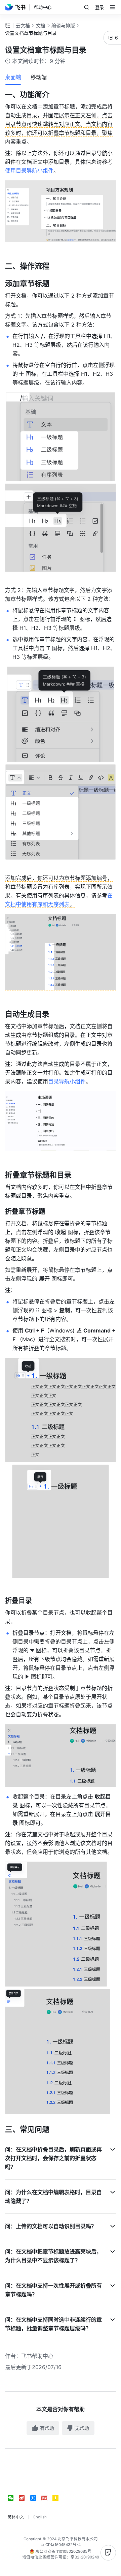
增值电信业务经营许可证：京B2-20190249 (61, 2557)
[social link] (13, 2498)
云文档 (23, 25)
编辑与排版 (63, 25)
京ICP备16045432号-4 (61, 2545)
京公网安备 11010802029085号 (63, 2551)
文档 (41, 25)
